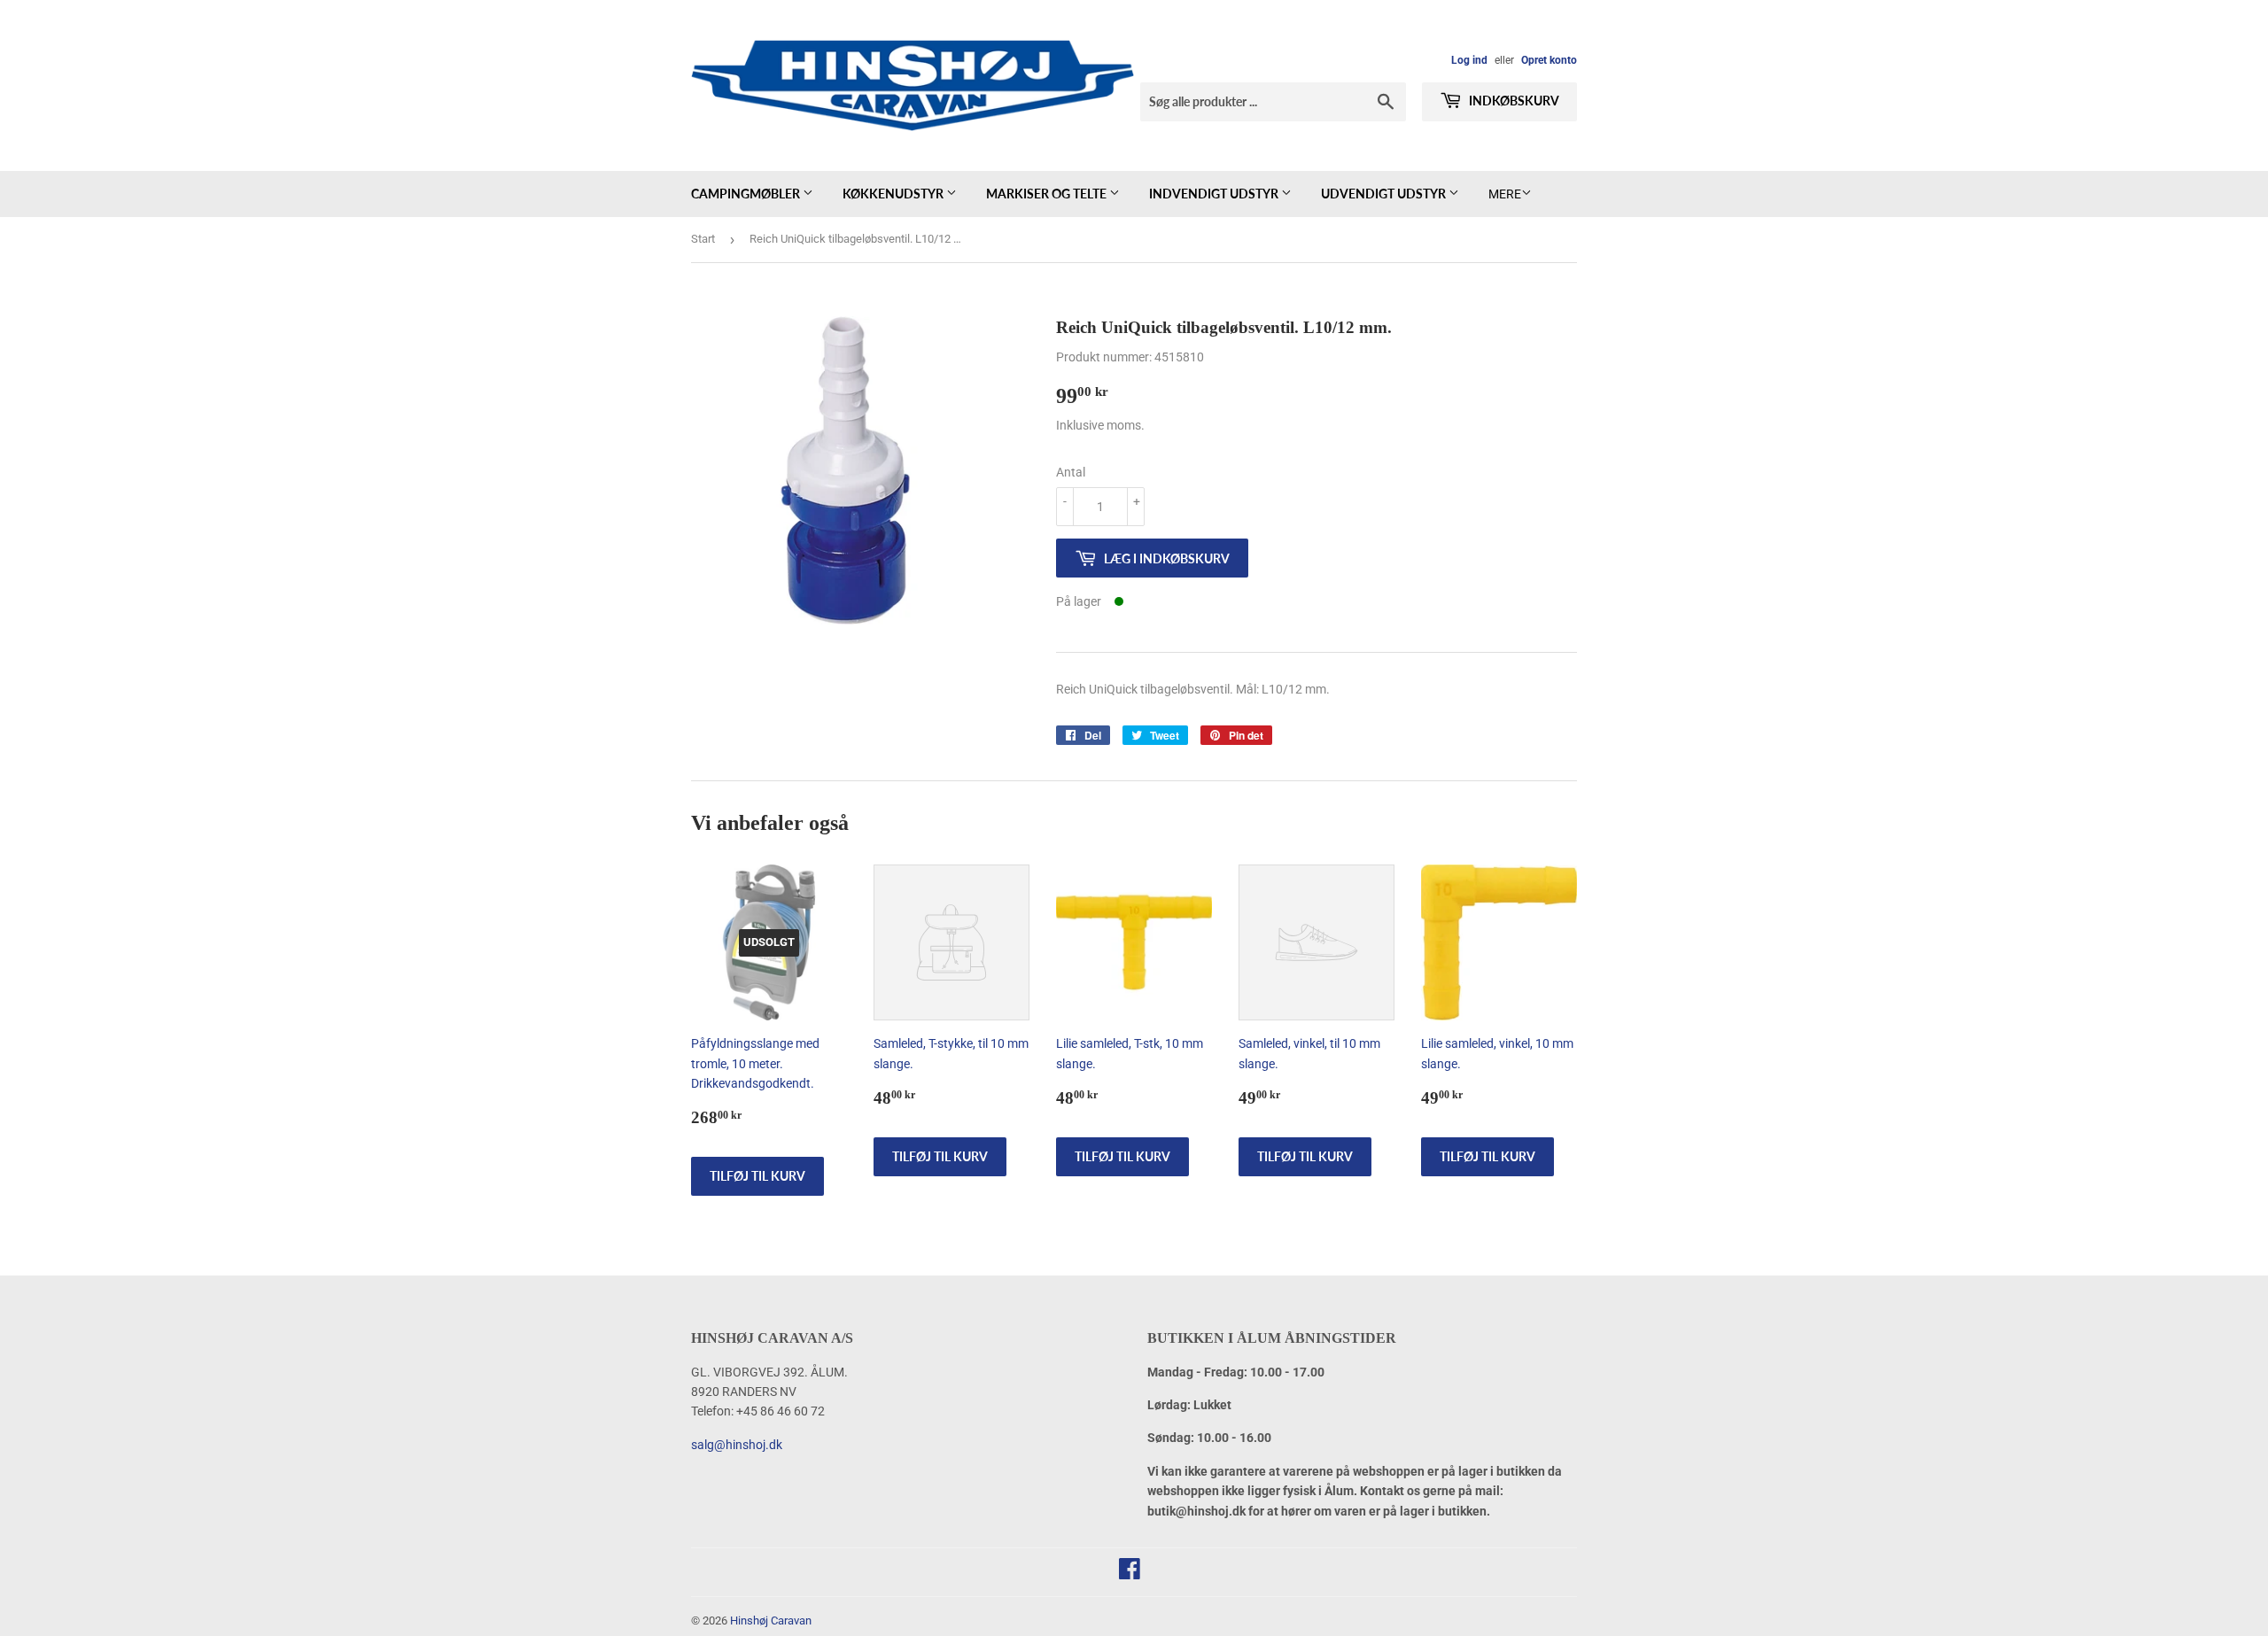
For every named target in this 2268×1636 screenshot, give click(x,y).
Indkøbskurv (1513, 101)
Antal (1071, 472)
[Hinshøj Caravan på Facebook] (1130, 1573)
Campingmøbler (747, 194)
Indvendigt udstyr (1215, 194)
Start (703, 239)
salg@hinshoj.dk (737, 1445)
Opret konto (1549, 60)
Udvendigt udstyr (1385, 194)
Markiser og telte (1048, 194)
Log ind (1469, 60)
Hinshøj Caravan (771, 1620)
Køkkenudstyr (894, 194)
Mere (1505, 194)
